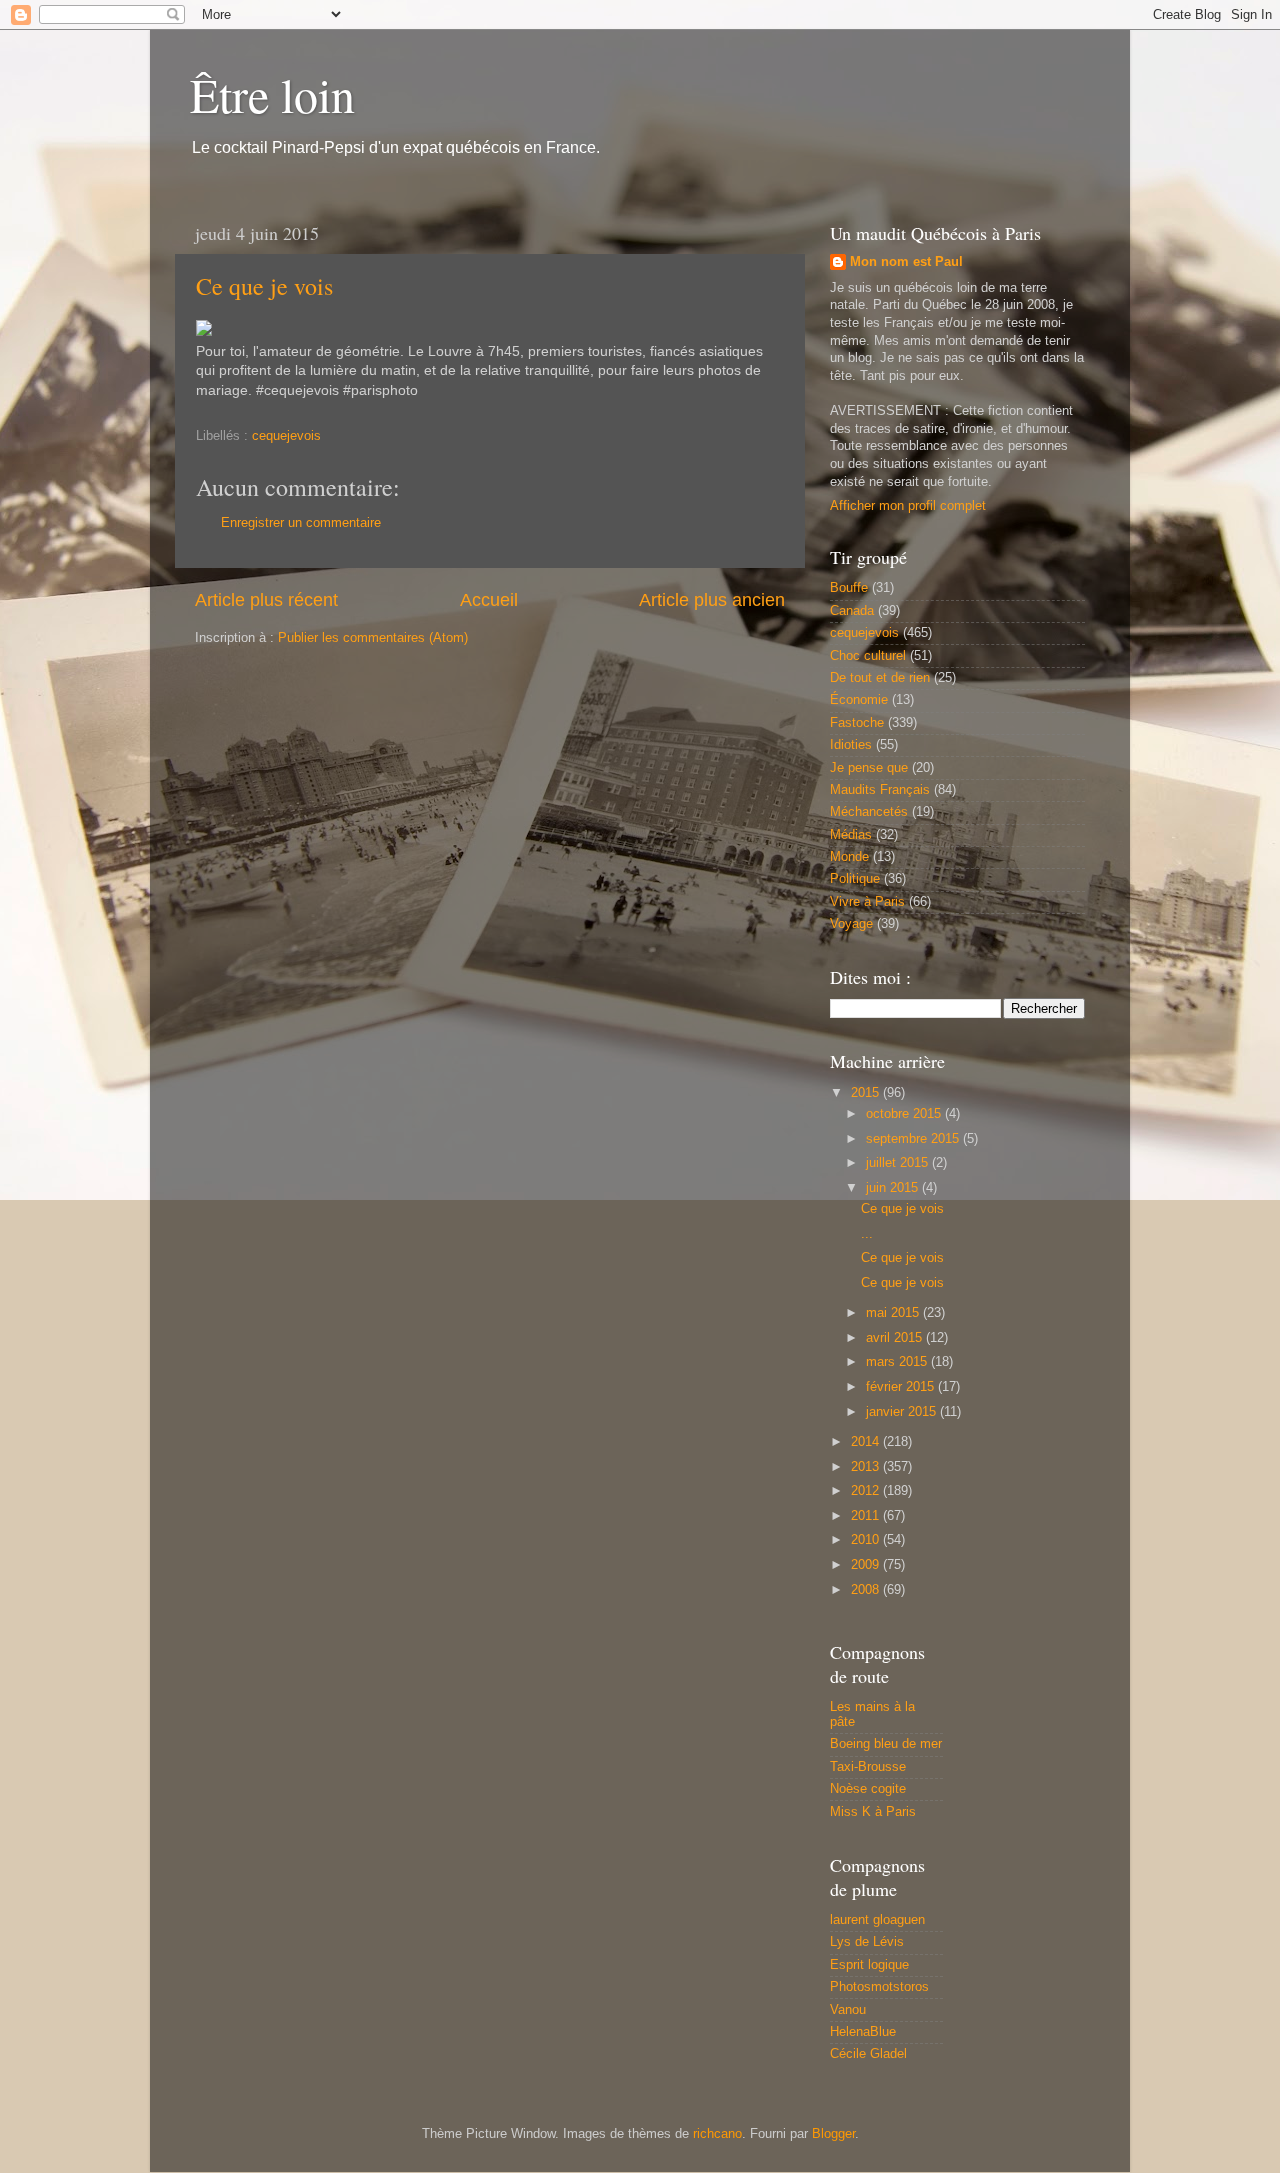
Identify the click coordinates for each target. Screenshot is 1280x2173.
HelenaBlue (863, 2032)
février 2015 (902, 1387)
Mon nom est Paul (906, 262)
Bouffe (849, 588)
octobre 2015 (905, 1114)
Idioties (851, 745)
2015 (867, 1093)
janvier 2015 (903, 1412)
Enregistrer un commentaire (301, 523)
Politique (855, 879)
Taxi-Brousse (868, 1767)
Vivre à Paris (867, 902)
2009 (867, 1565)
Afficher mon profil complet (908, 506)
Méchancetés (869, 812)
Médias (851, 835)
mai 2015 (894, 1313)
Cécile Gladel (868, 2054)
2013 (867, 1467)
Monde (849, 857)
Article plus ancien (712, 600)
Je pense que (869, 768)
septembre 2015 (914, 1139)
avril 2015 (896, 1338)
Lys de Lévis (867, 1942)
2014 (867, 1442)
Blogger (833, 2134)
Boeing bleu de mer (886, 1744)
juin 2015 (894, 1188)
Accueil (489, 600)
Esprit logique (869, 1965)
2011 (867, 1516)
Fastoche (857, 723)
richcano (717, 2134)
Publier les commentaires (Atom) (373, 638)
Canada (852, 611)
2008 (867, 1590)
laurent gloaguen (877, 1920)
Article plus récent (266, 600)
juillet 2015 (899, 1163)
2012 (867, 1491)
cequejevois (286, 436)
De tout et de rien (880, 678)
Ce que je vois (264, 286)
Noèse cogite (868, 1789)
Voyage (851, 924)
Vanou (848, 2010)
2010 (867, 1540)
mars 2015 (898, 1362)
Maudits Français (880, 790)
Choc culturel (868, 656)
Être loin (272, 94)
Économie (859, 700)
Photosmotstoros (879, 1987)
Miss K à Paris (873, 1812)
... (867, 1234)
